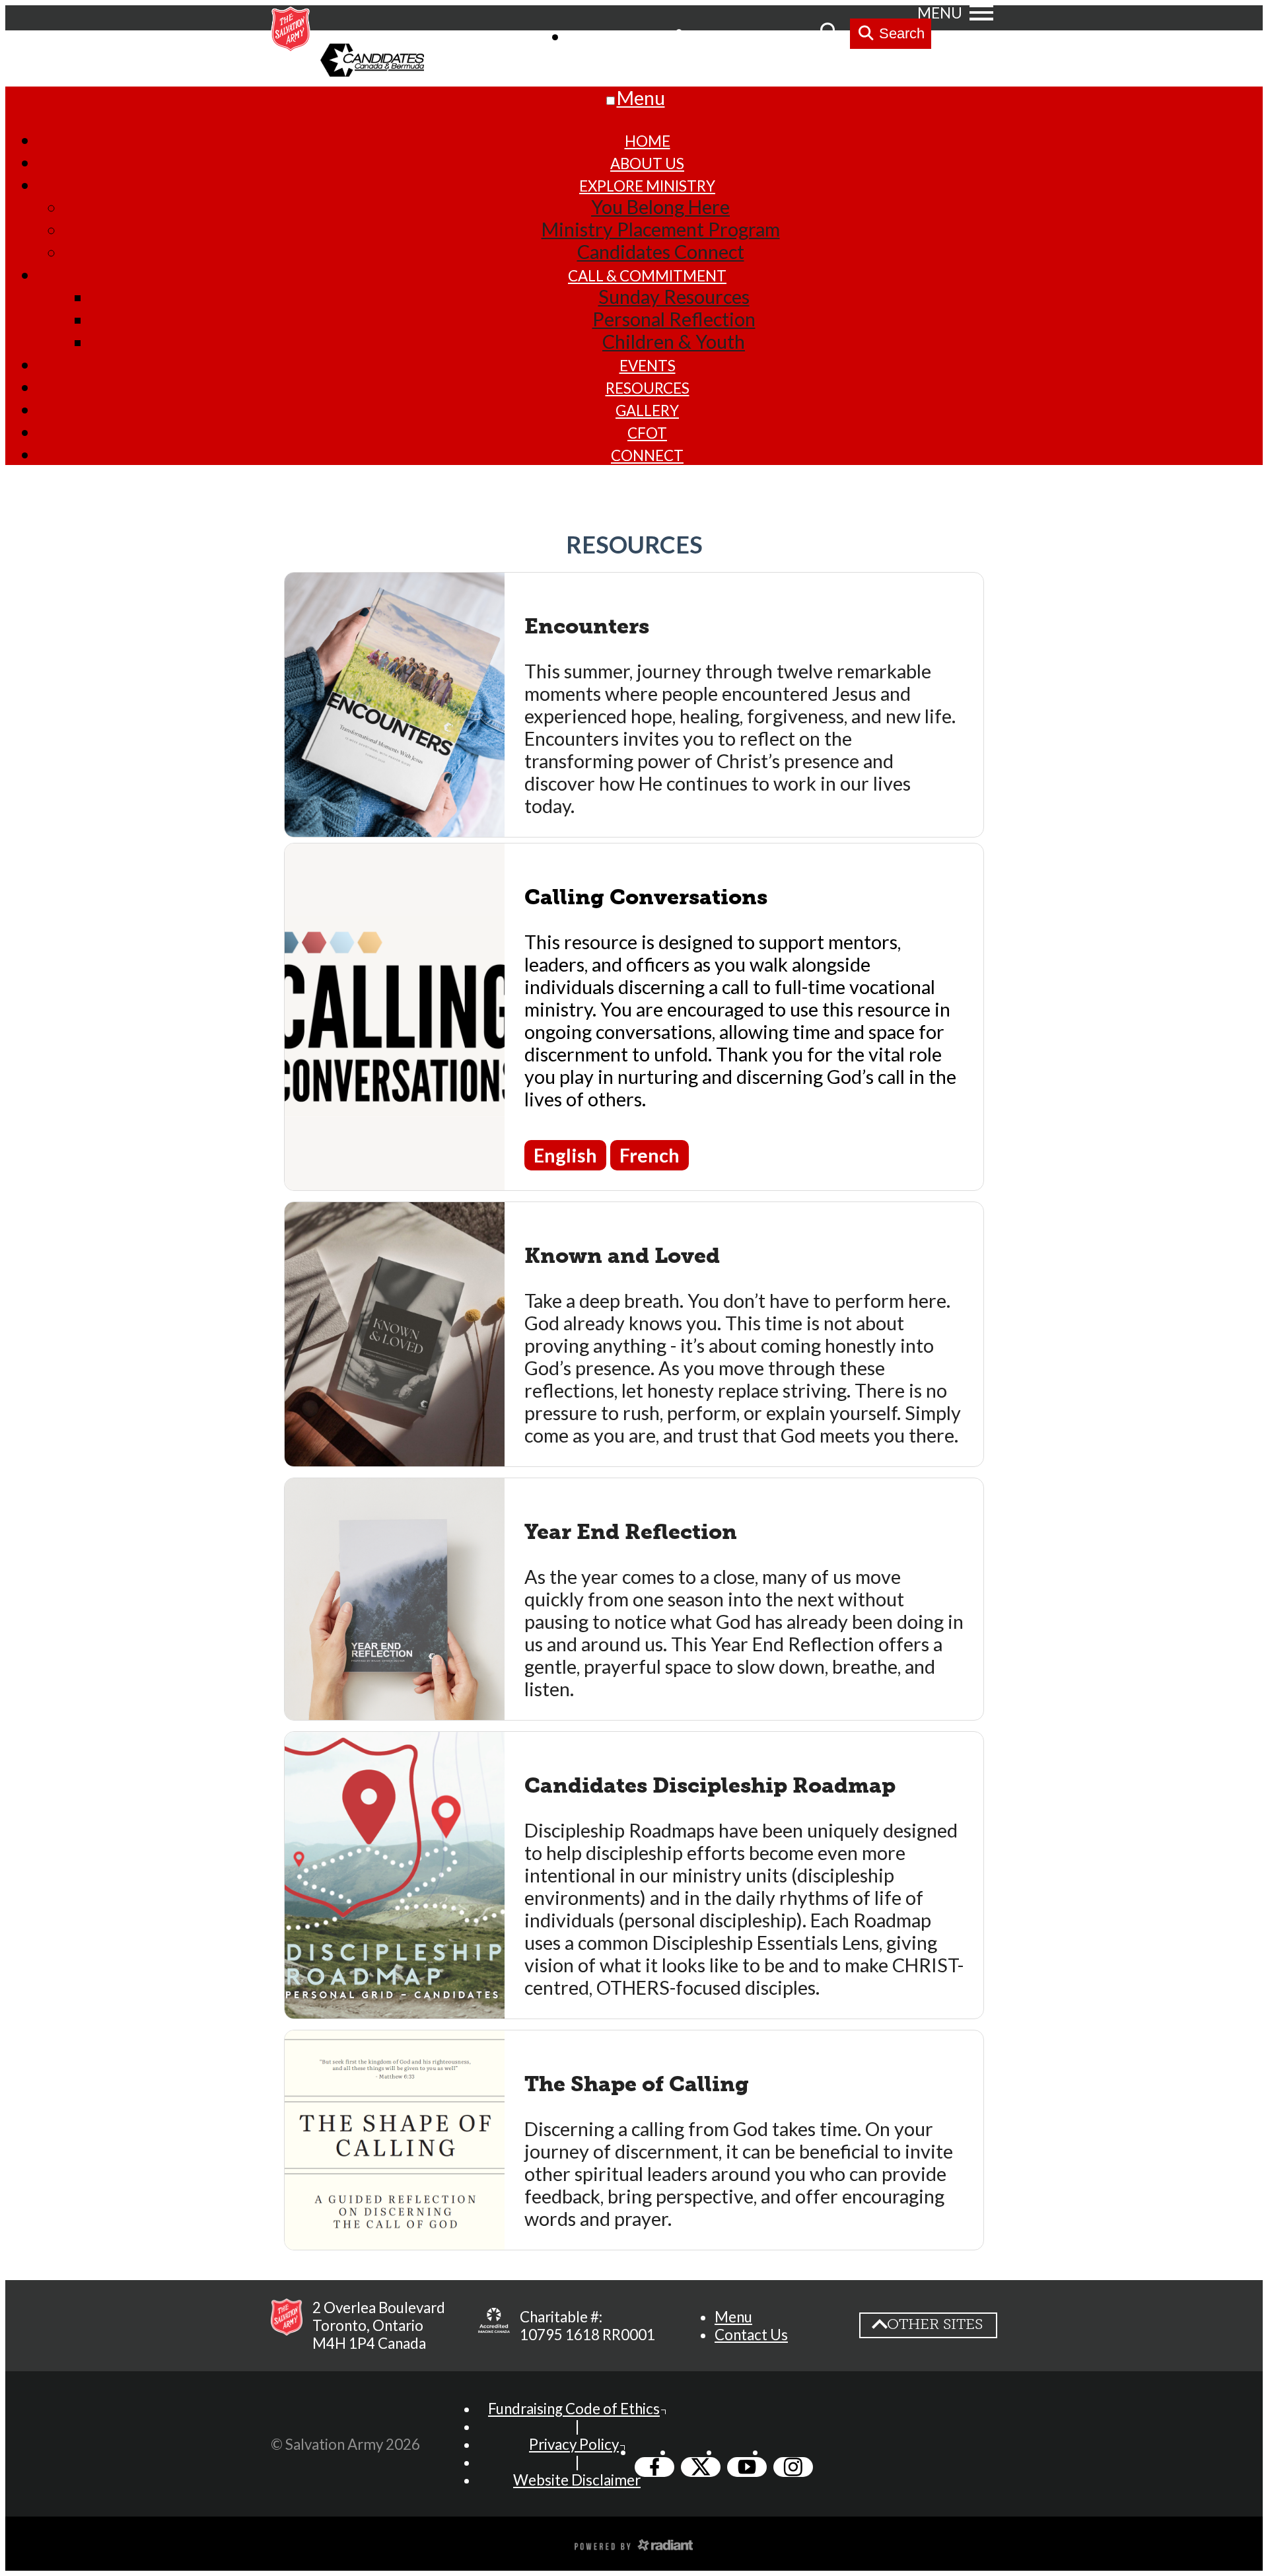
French (650, 1155)
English (565, 1155)
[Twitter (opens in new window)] (701, 2467)
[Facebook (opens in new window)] (654, 2467)
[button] (733, 2317)
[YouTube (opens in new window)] (747, 2467)
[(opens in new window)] (494, 2326)
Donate (782, 35)
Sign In (713, 35)
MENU (940, 13)
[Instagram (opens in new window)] (793, 2467)
